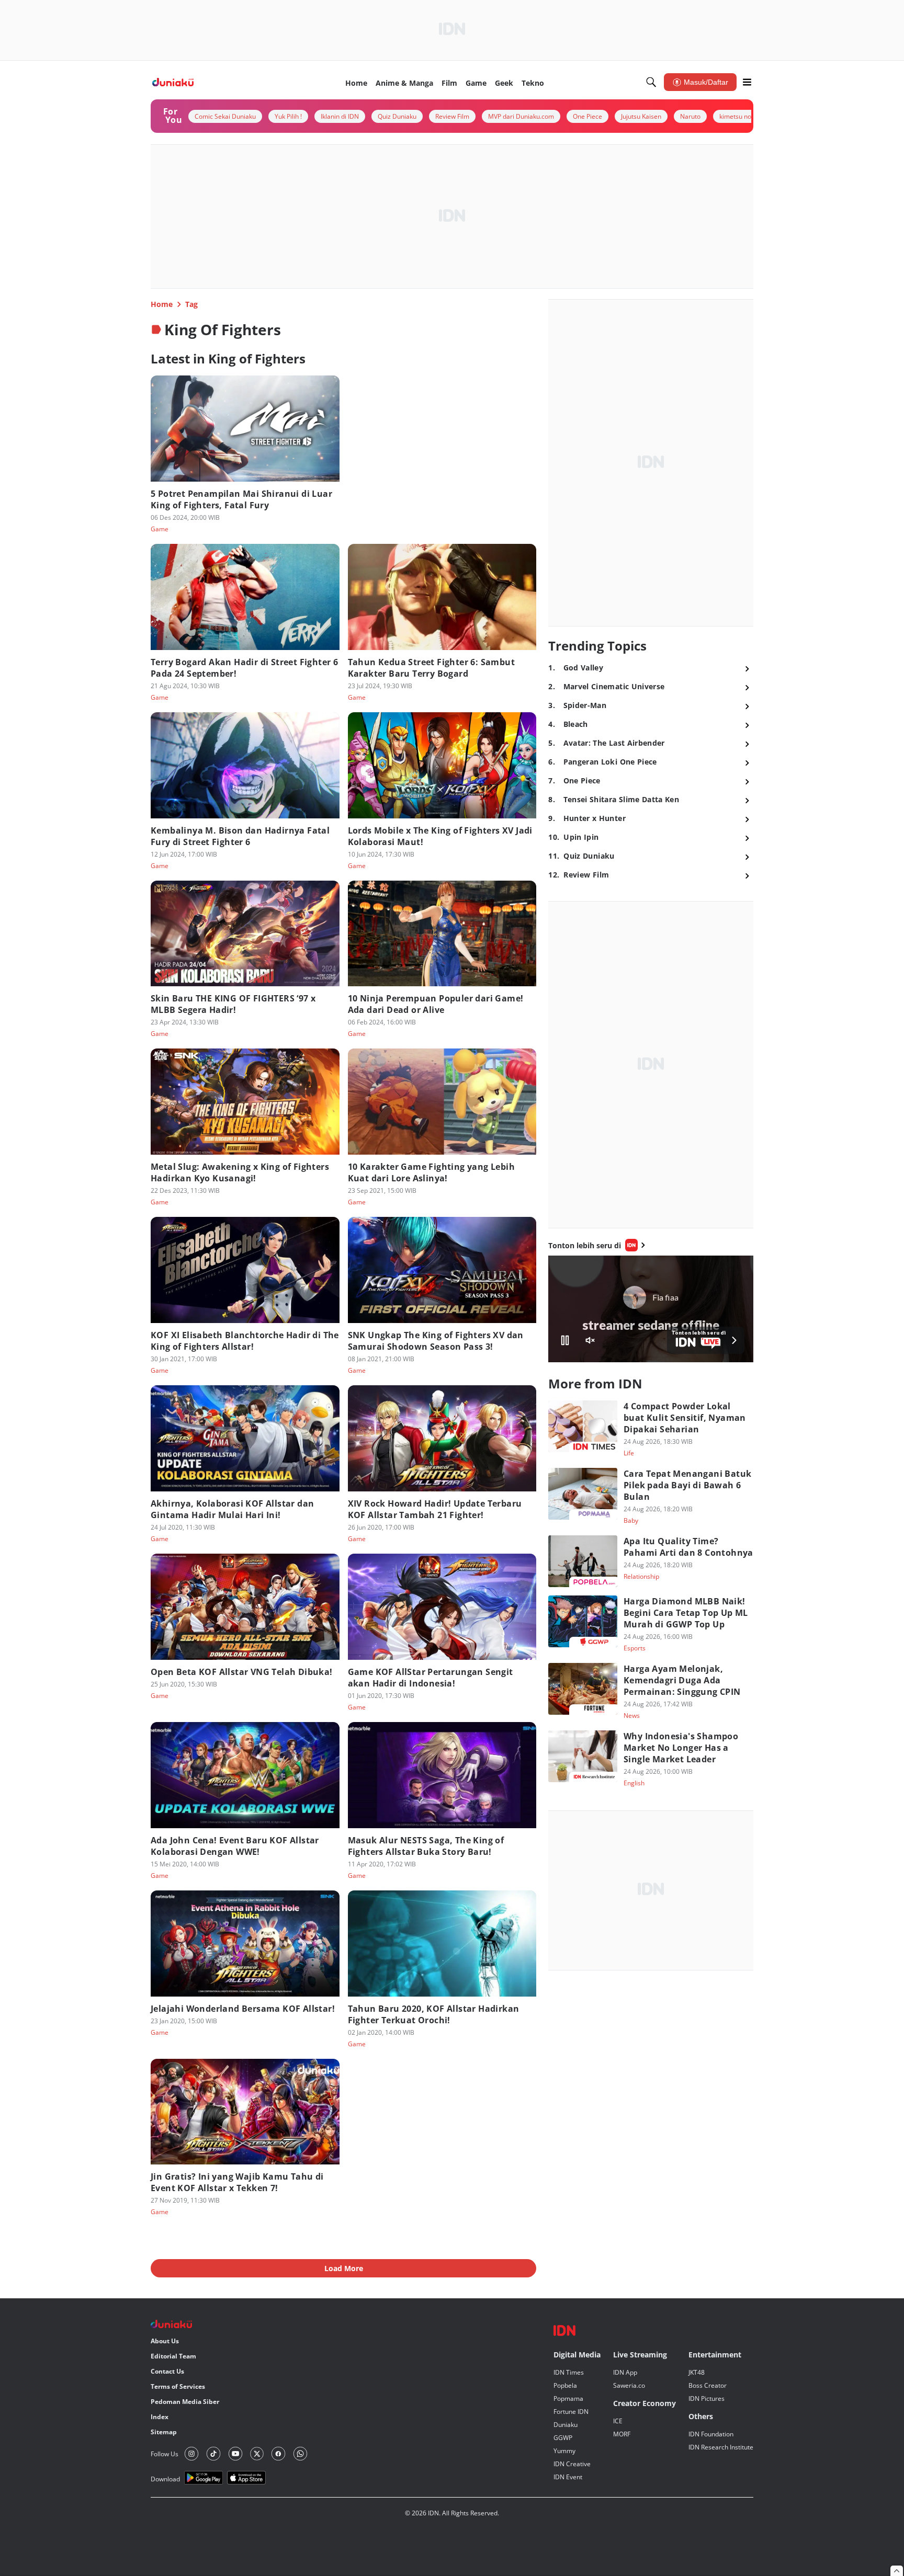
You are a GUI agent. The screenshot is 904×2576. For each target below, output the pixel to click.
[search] (651, 82)
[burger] (747, 82)
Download (165, 2479)
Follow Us (165, 2454)
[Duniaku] (173, 82)
